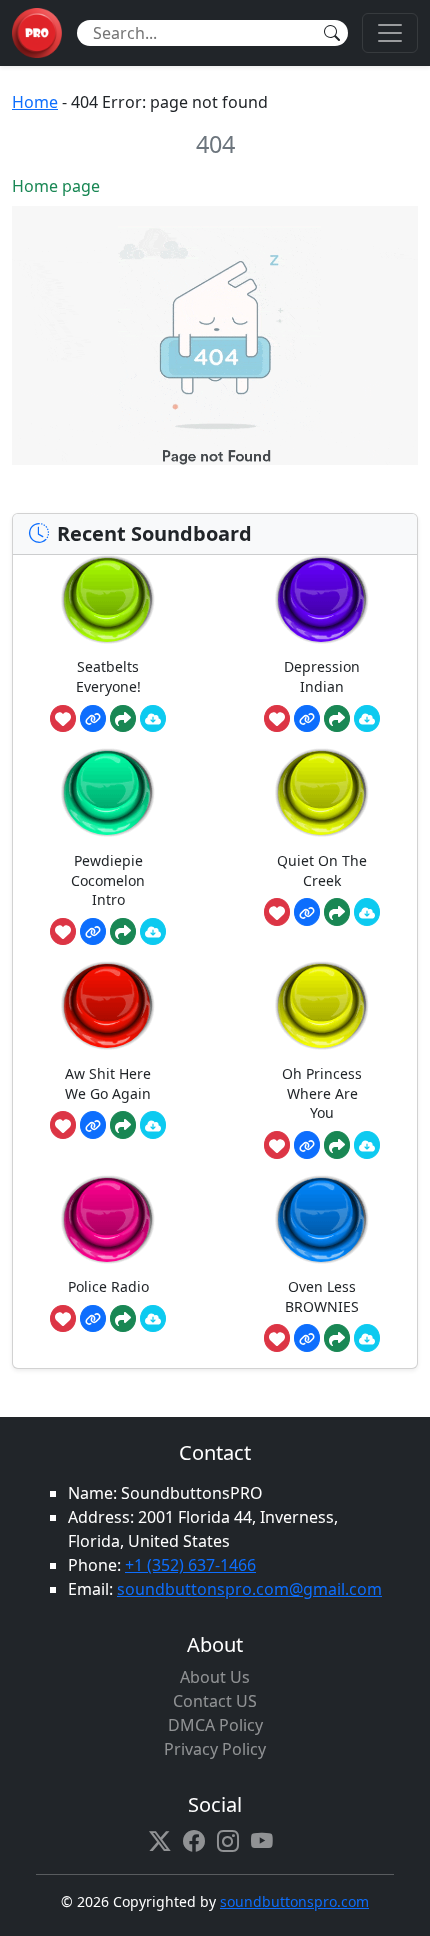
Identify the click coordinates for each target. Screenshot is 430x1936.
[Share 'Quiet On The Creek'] (337, 912)
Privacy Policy (215, 1749)
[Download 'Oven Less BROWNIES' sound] (367, 1338)
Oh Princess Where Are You (322, 1093)
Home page (56, 186)
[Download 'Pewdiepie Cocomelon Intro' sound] (153, 932)
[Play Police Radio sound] (108, 1219)
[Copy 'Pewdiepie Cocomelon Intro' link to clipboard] (93, 932)
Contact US (215, 1701)
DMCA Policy (215, 1725)
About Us (215, 1677)
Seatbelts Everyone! (108, 676)
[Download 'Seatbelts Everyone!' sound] (153, 719)
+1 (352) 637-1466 (190, 1565)
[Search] (332, 33)
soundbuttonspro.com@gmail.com (249, 1589)
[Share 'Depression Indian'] (337, 719)
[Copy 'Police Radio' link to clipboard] (93, 1319)
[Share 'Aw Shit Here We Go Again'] (123, 1125)
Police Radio (108, 1286)
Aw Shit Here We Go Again (108, 1083)
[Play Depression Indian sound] (322, 599)
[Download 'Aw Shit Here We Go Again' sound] (153, 1125)
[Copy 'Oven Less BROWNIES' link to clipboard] (307, 1338)
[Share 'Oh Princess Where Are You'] (337, 1145)
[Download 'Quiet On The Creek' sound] (367, 912)
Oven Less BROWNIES (322, 1296)
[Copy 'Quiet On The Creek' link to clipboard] (307, 912)
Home (35, 102)
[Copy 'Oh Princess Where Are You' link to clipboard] (307, 1145)
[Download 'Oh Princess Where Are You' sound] (367, 1145)
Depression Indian (322, 676)
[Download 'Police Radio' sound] (153, 1319)
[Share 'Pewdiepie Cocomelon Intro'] (123, 932)
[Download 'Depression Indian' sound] (367, 719)
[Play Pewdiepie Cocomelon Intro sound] (108, 792)
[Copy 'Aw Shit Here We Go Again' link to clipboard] (93, 1125)
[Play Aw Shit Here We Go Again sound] (108, 1005)
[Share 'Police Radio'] (123, 1319)
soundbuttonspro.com (294, 1901)
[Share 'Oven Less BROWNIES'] (337, 1338)
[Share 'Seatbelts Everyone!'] (123, 719)
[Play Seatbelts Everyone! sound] (108, 599)
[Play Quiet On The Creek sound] (322, 792)
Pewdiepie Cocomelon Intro (108, 880)
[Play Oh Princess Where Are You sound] (322, 1005)
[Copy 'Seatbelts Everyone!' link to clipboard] (93, 719)
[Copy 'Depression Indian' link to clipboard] (307, 719)
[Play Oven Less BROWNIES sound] (322, 1219)
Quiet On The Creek (322, 870)
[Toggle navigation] (390, 33)
